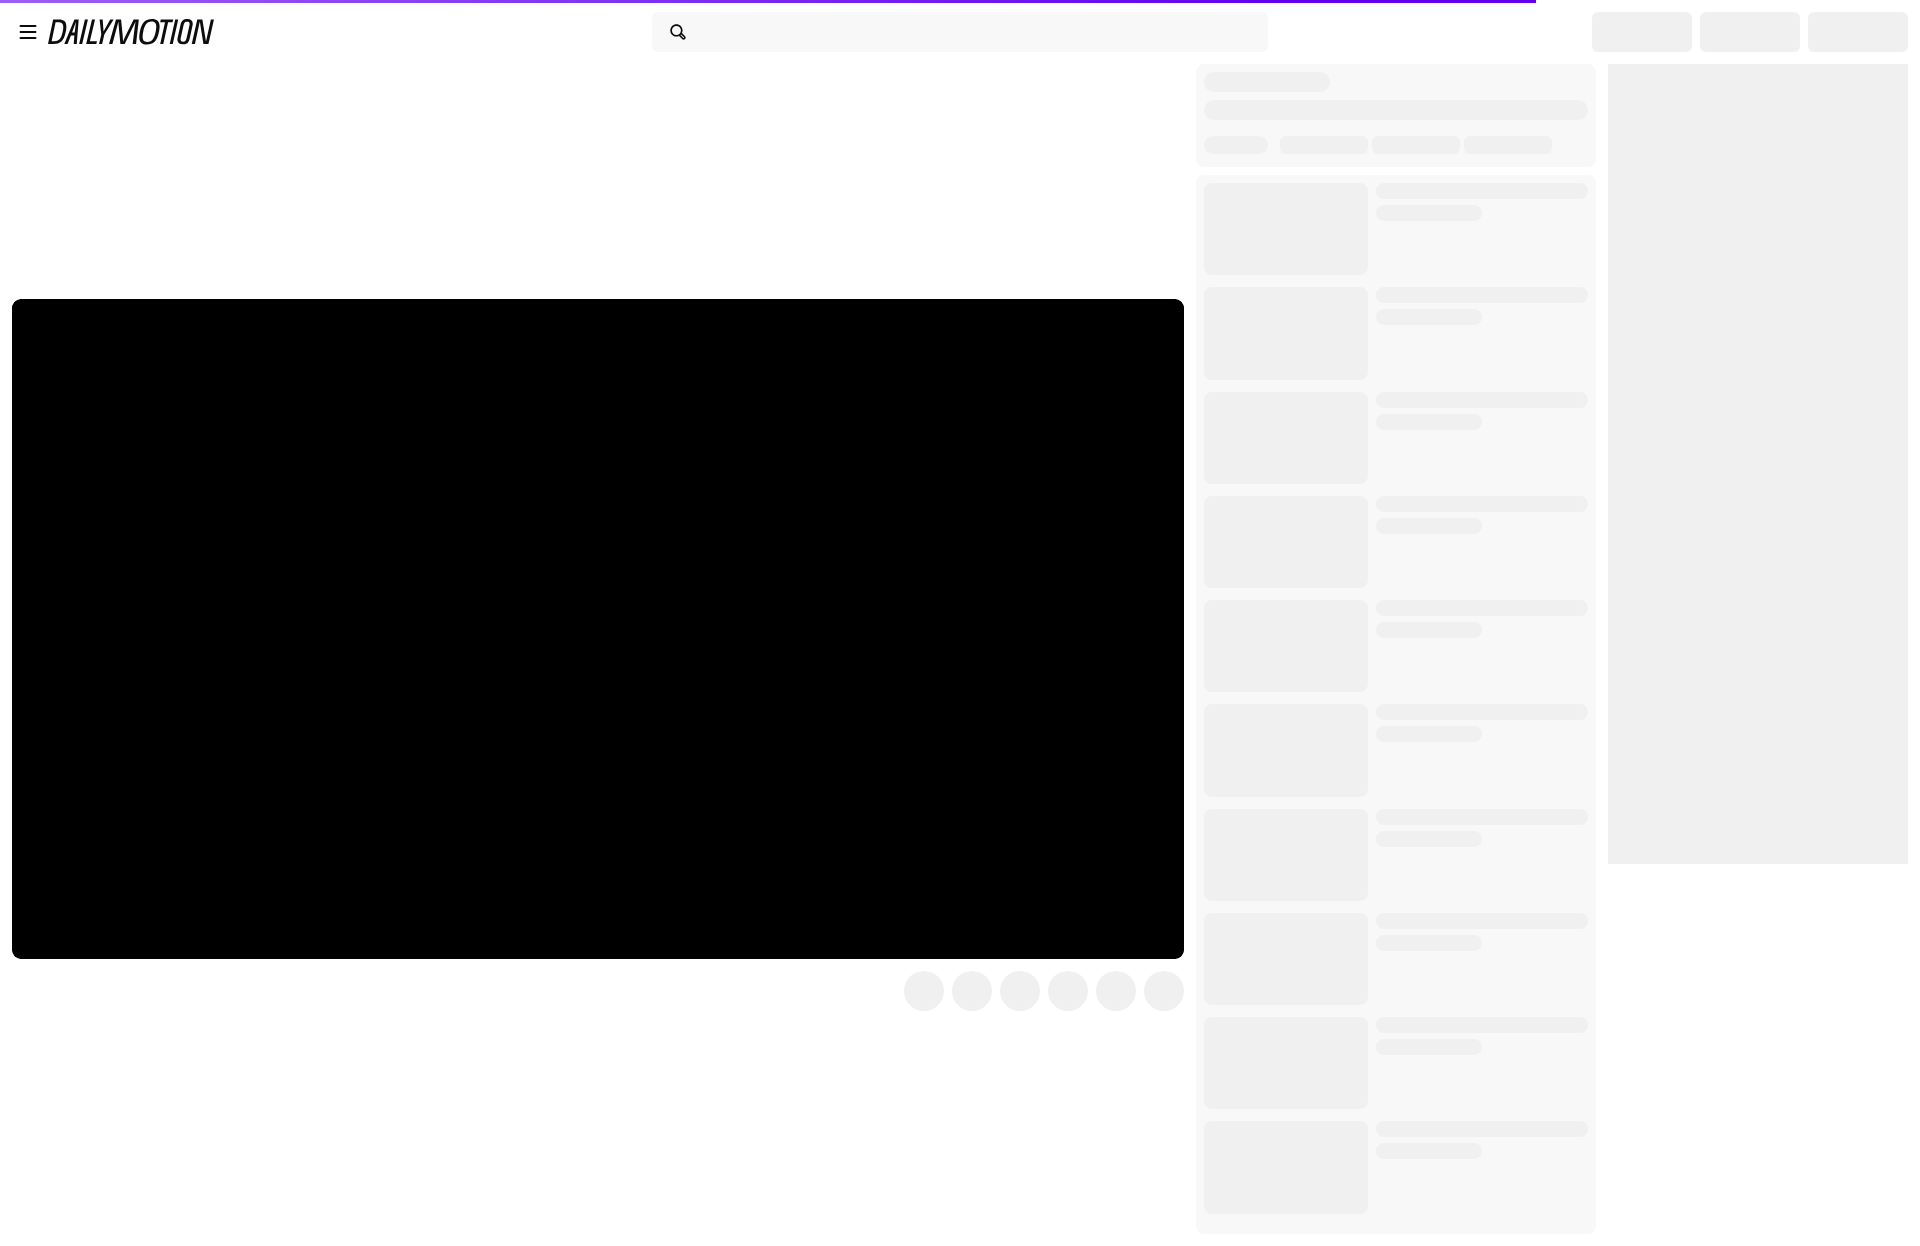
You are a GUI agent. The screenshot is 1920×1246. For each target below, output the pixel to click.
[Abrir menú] (28, 32)
